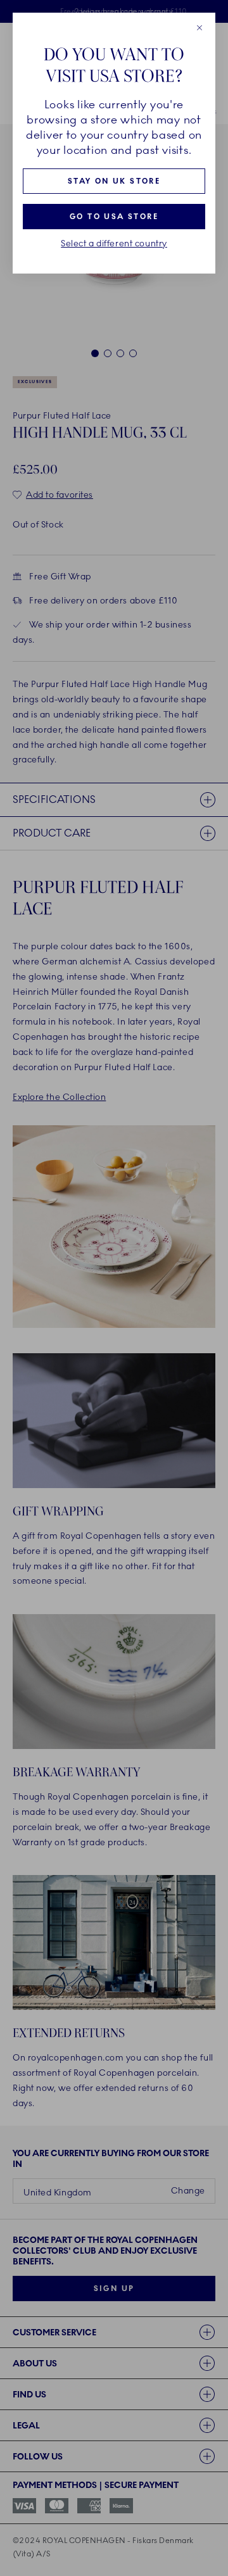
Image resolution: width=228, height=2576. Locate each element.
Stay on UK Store (114, 181)
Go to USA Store (114, 217)
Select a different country (114, 244)
